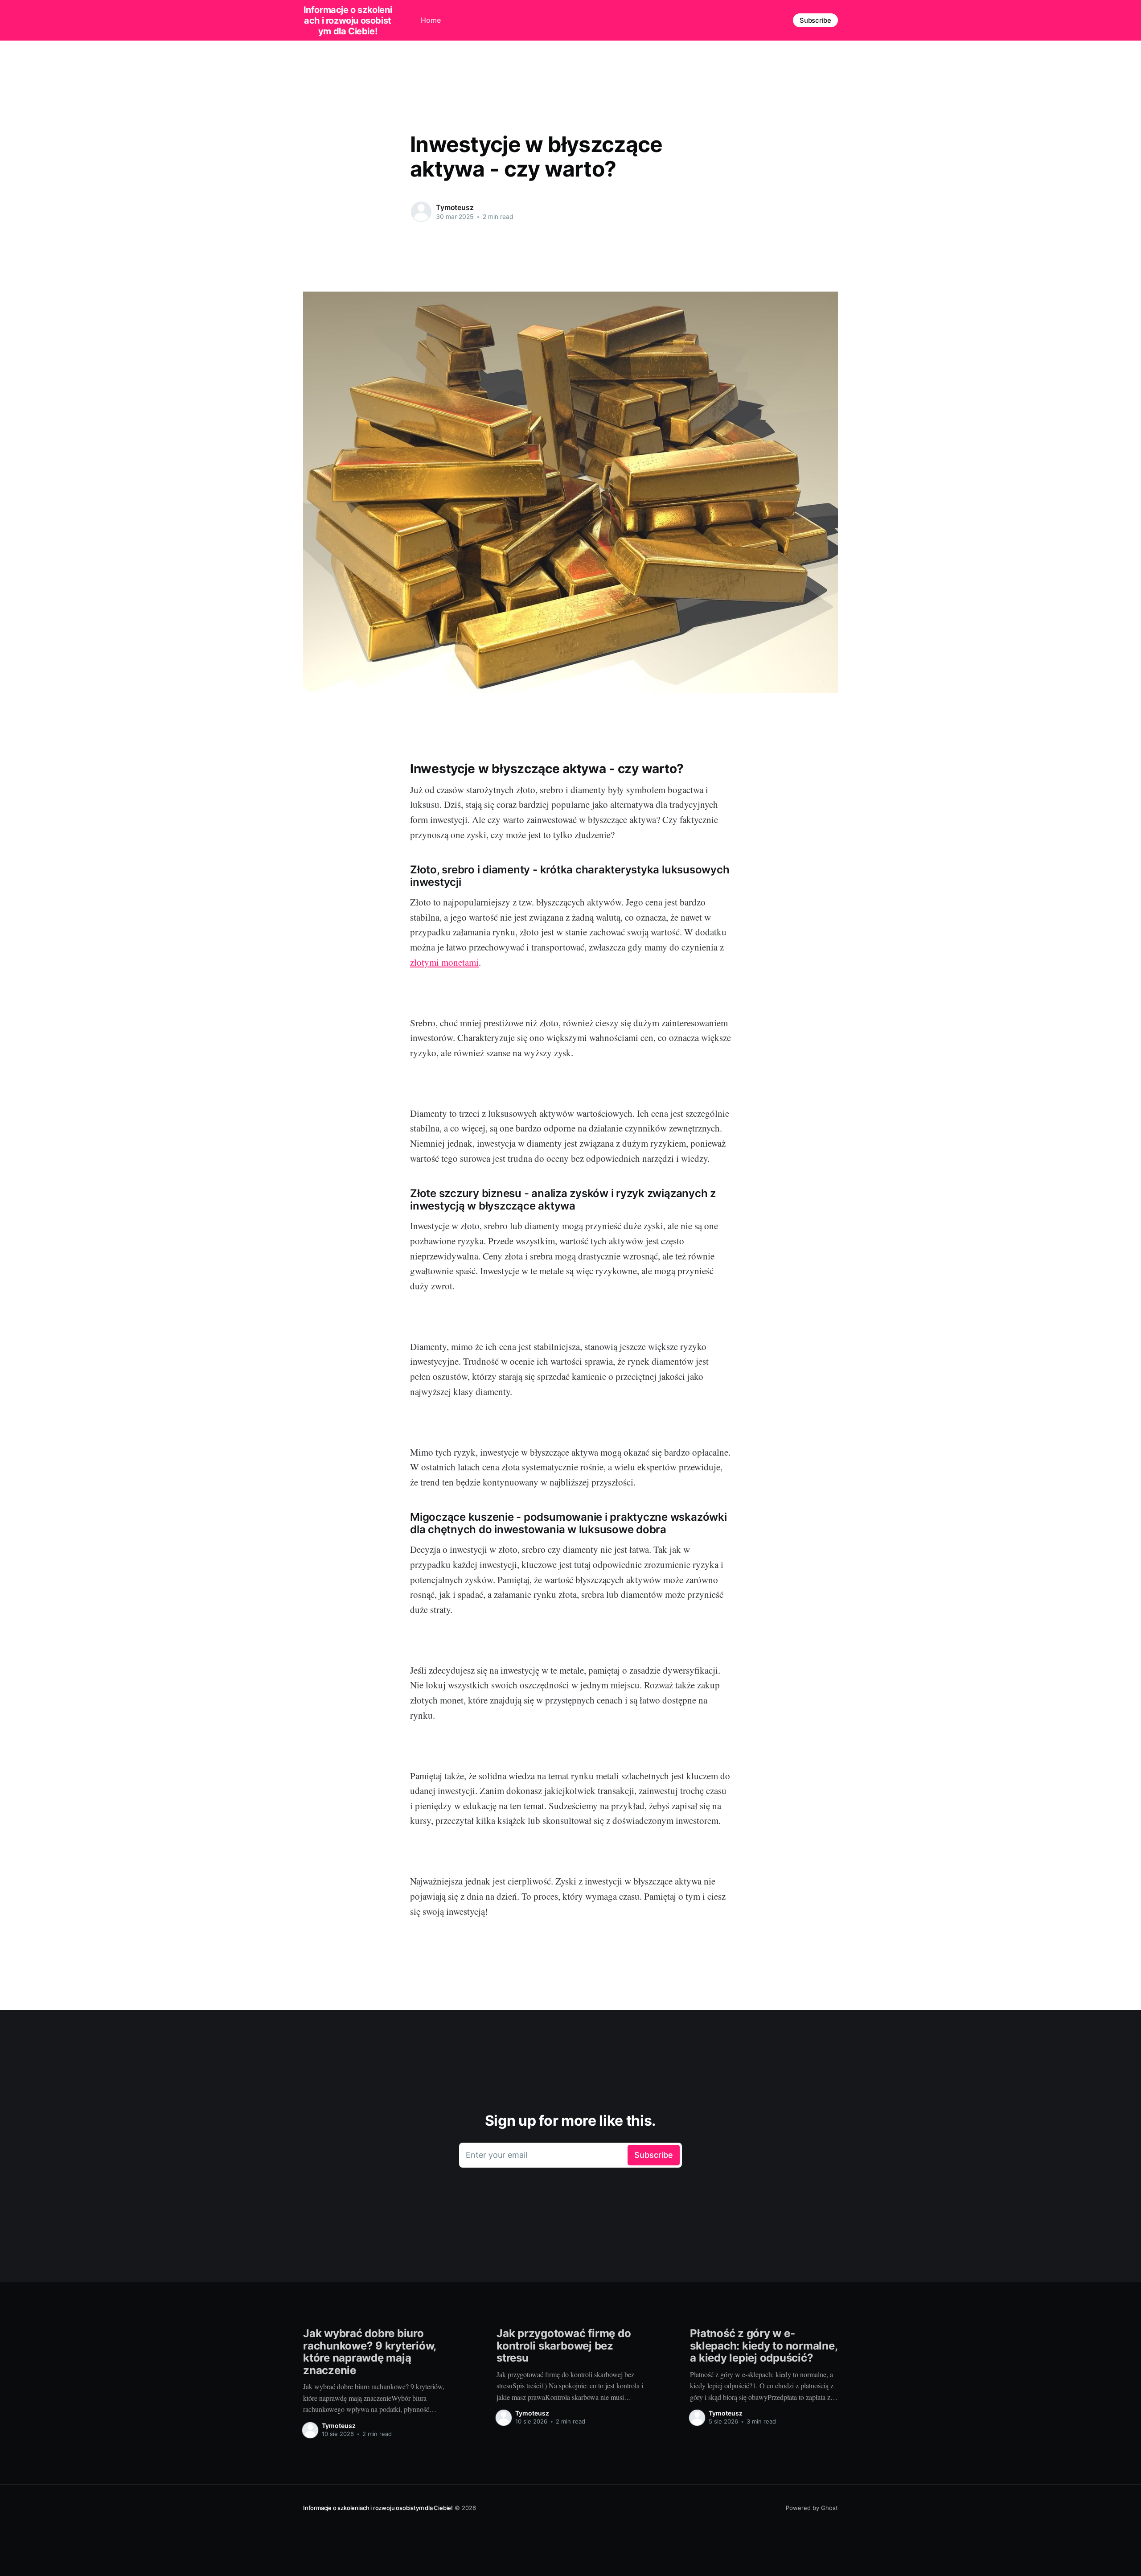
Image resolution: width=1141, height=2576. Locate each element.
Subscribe (815, 20)
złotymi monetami (444, 962)
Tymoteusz (455, 207)
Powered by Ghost (812, 2508)
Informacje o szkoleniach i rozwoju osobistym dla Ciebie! (348, 21)
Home (431, 20)
